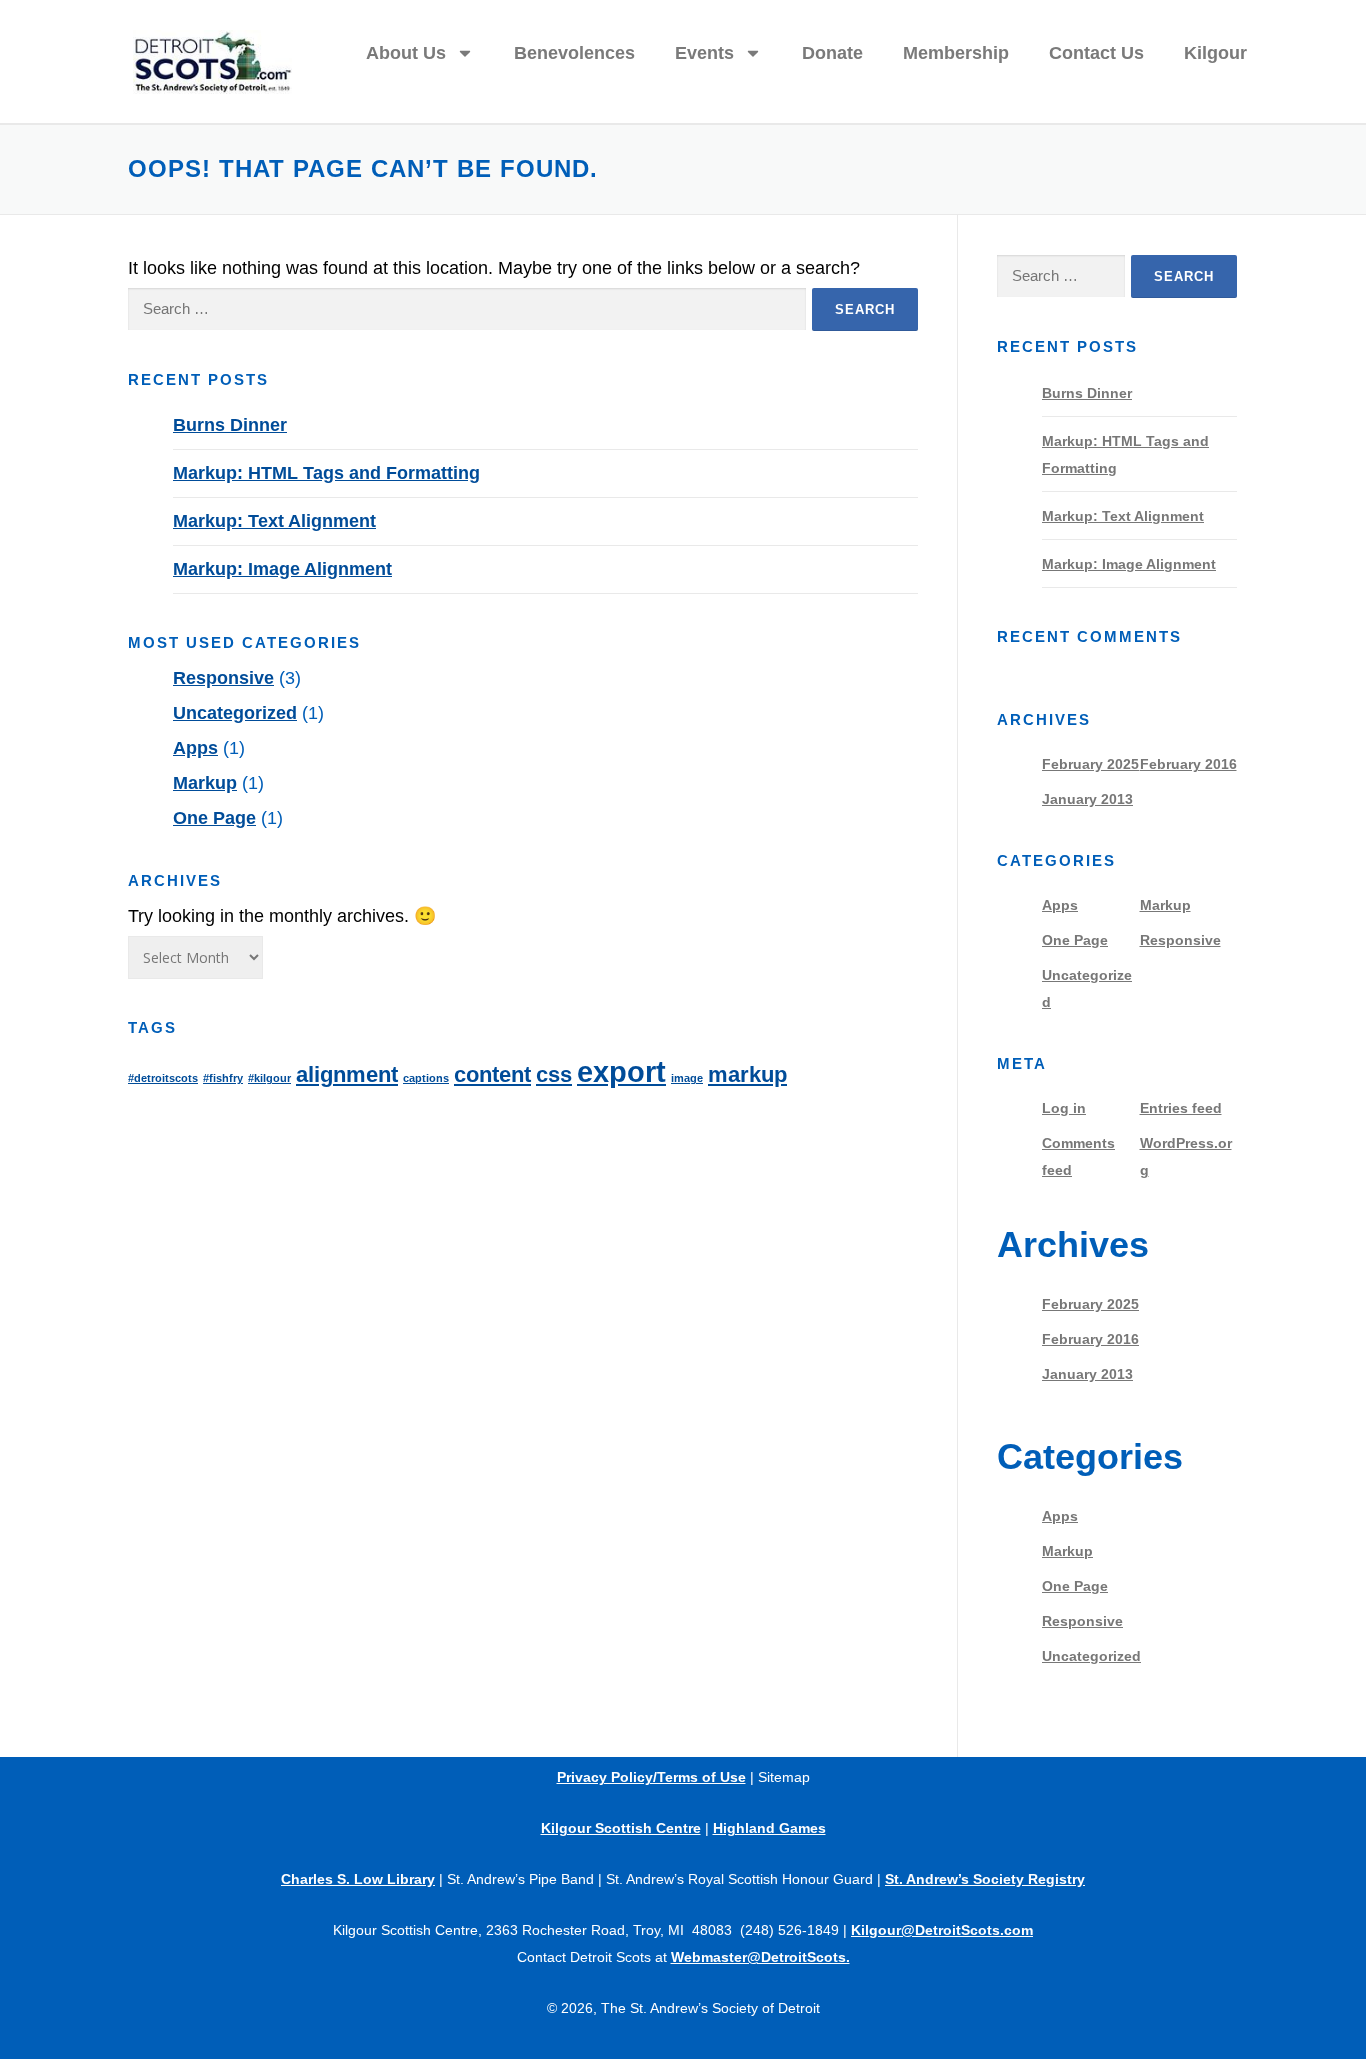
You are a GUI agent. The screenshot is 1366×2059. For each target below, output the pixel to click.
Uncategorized (235, 713)
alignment (347, 1074)
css (554, 1074)
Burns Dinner (230, 425)
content (492, 1074)
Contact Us (1096, 53)
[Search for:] (467, 309)
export (621, 1071)
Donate (832, 53)
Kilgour (1215, 53)
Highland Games (769, 1828)
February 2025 (1090, 764)
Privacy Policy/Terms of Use (651, 1777)
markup (747, 1074)
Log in (1064, 1108)
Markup (205, 783)
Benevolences (574, 53)
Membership (956, 53)
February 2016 (1188, 764)
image (687, 1078)
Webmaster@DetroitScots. (760, 1957)
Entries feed (1181, 1108)
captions (426, 1078)
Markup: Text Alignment (274, 521)
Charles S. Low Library (358, 1879)
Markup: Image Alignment (282, 569)
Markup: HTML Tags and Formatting (326, 473)
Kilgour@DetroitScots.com (942, 1930)
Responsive (223, 678)
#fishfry (223, 1078)
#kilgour (269, 1078)
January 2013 (1087, 799)
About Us (406, 53)
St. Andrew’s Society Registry (985, 1879)
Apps (195, 748)
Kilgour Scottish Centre (621, 1828)
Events (704, 53)
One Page (214, 818)
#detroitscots (163, 1078)
